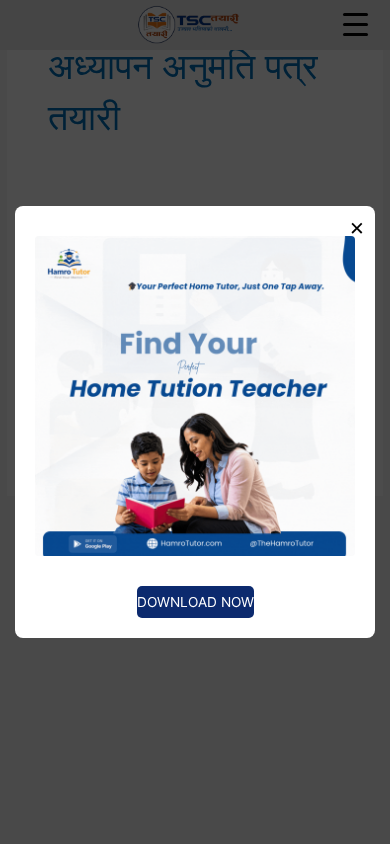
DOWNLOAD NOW (195, 602)
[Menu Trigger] (356, 24)
